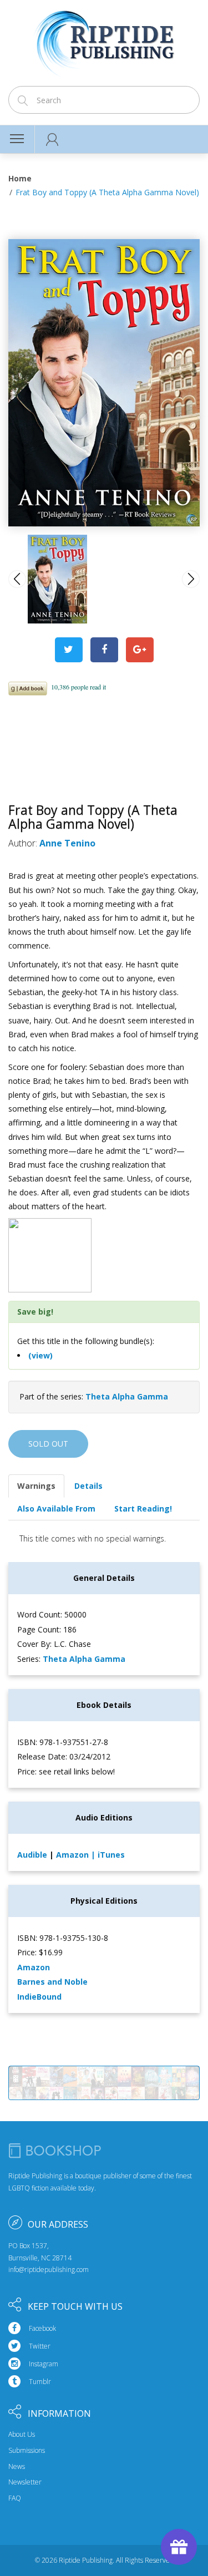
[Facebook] (104, 650)
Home (20, 178)
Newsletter (25, 2482)
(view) (40, 1355)
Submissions (27, 2451)
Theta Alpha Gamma (127, 1396)
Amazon (73, 1855)
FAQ (15, 2498)
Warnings (36, 1486)
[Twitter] (69, 650)
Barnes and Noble (52, 1982)
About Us (22, 2435)
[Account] (52, 139)
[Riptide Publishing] (104, 40)
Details (88, 1486)
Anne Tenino (67, 843)
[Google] (140, 650)
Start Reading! (143, 1508)
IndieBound (39, 1997)
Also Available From (56, 1508)
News (17, 2467)
